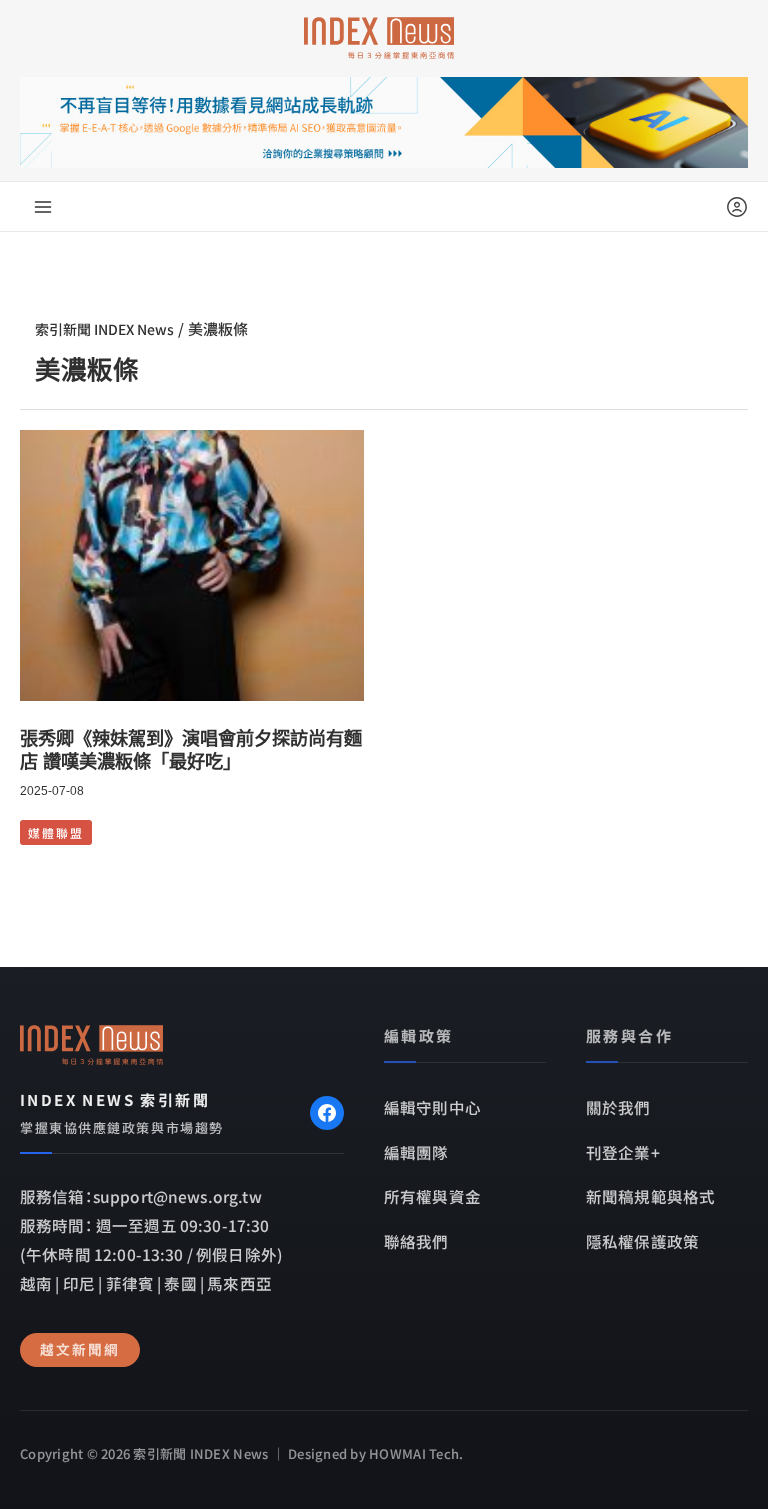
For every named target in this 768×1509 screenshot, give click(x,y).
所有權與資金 (432, 1196)
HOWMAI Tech (414, 1453)
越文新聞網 (80, 1349)
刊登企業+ (623, 1152)
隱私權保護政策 (642, 1241)
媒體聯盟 (56, 832)
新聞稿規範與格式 (650, 1196)
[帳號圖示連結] (737, 207)
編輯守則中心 (432, 1107)
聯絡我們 (416, 1241)
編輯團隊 (416, 1152)
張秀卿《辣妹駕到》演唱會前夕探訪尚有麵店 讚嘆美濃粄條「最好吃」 (191, 750)
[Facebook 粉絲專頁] (327, 1113)
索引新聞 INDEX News (104, 329)
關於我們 (618, 1107)
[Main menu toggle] (43, 207)
